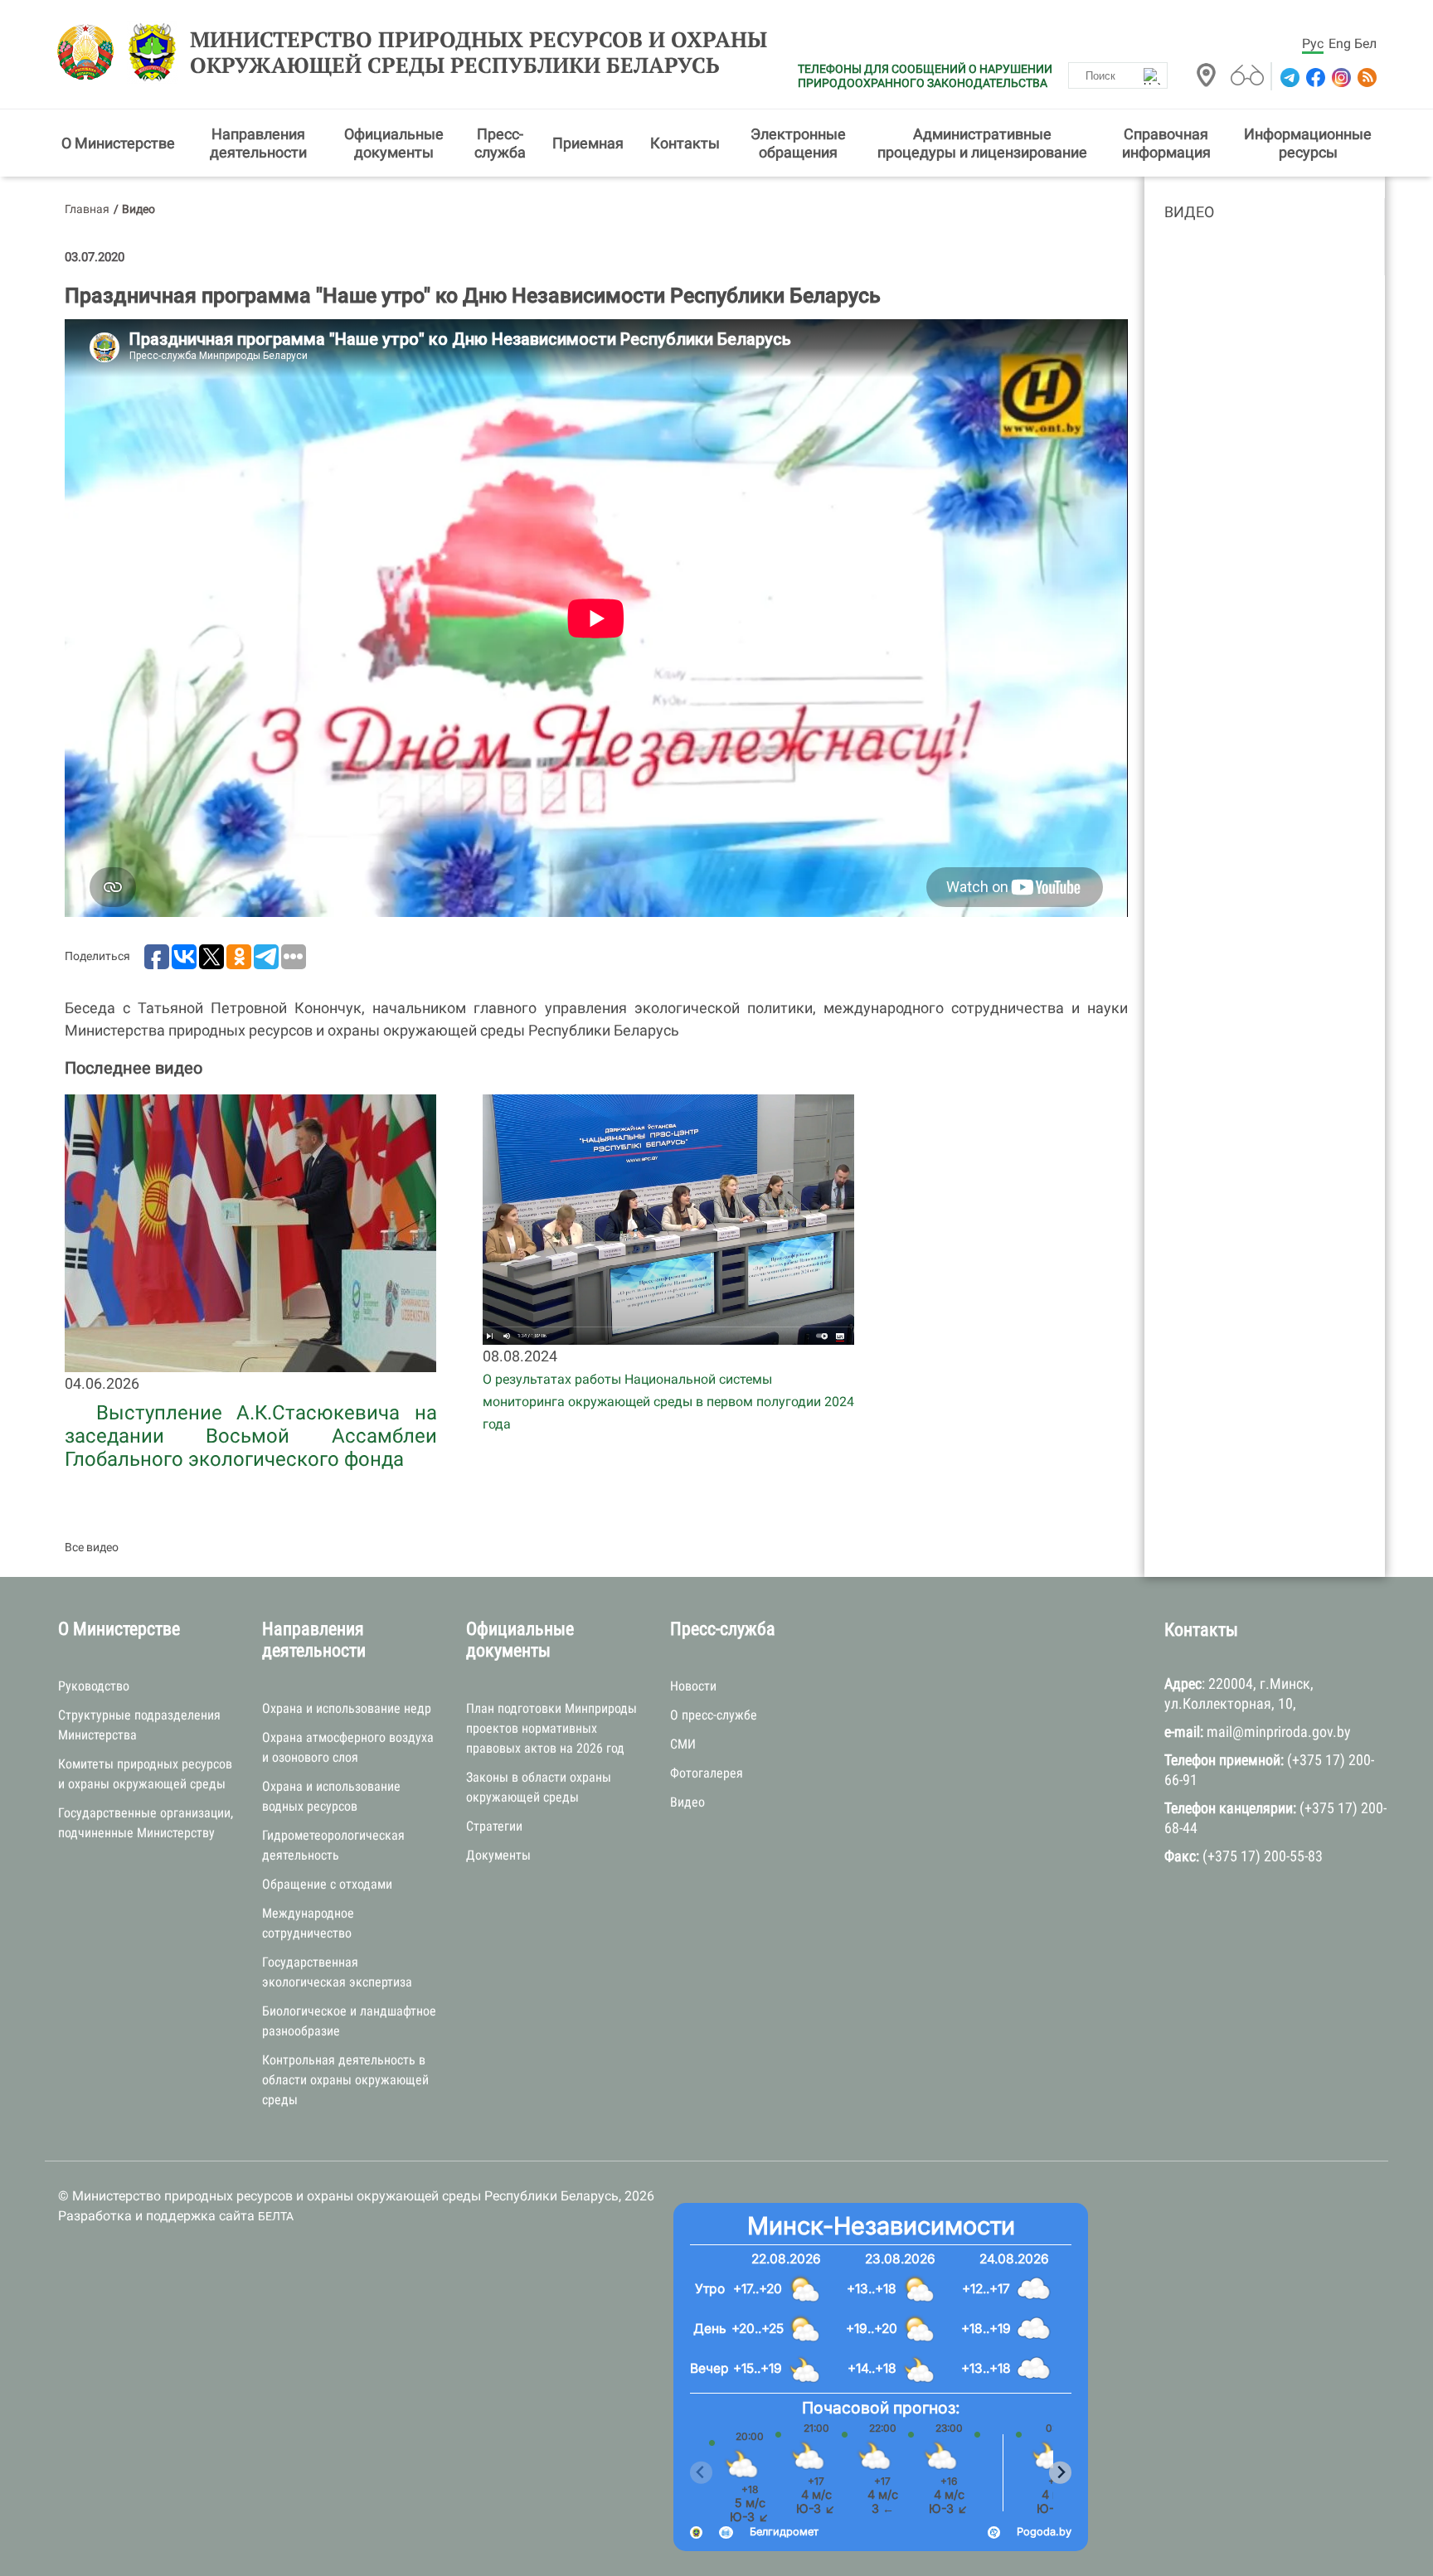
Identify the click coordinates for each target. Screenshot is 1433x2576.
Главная (87, 209)
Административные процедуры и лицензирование (982, 143)
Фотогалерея (707, 1773)
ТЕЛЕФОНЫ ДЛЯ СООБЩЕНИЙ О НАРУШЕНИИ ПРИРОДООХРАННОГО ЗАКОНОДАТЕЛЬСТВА (925, 76)
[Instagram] (1340, 78)
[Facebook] (1314, 78)
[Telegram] (1288, 78)
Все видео (92, 1547)
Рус (1313, 44)
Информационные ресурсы (1308, 143)
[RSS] (1365, 78)
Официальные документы (394, 143)
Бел (1365, 44)
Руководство (94, 1686)
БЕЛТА (276, 2216)
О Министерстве (118, 143)
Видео (1189, 212)
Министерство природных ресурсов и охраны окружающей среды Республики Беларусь (478, 52)
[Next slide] (1060, 2473)
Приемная (588, 143)
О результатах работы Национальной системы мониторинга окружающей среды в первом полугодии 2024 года (668, 1402)
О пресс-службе (714, 1715)
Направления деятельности (258, 143)
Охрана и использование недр (347, 1708)
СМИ (683, 1744)
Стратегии (494, 1826)
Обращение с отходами (327, 1884)
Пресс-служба (500, 143)
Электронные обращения (798, 143)
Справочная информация (1166, 143)
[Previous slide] (701, 2473)
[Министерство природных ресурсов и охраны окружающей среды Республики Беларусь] (90, 52)
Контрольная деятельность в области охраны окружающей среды (345, 2080)
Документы (498, 1855)
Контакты (685, 143)
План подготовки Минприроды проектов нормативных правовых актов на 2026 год (551, 1728)
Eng (1340, 44)
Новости (693, 1686)
